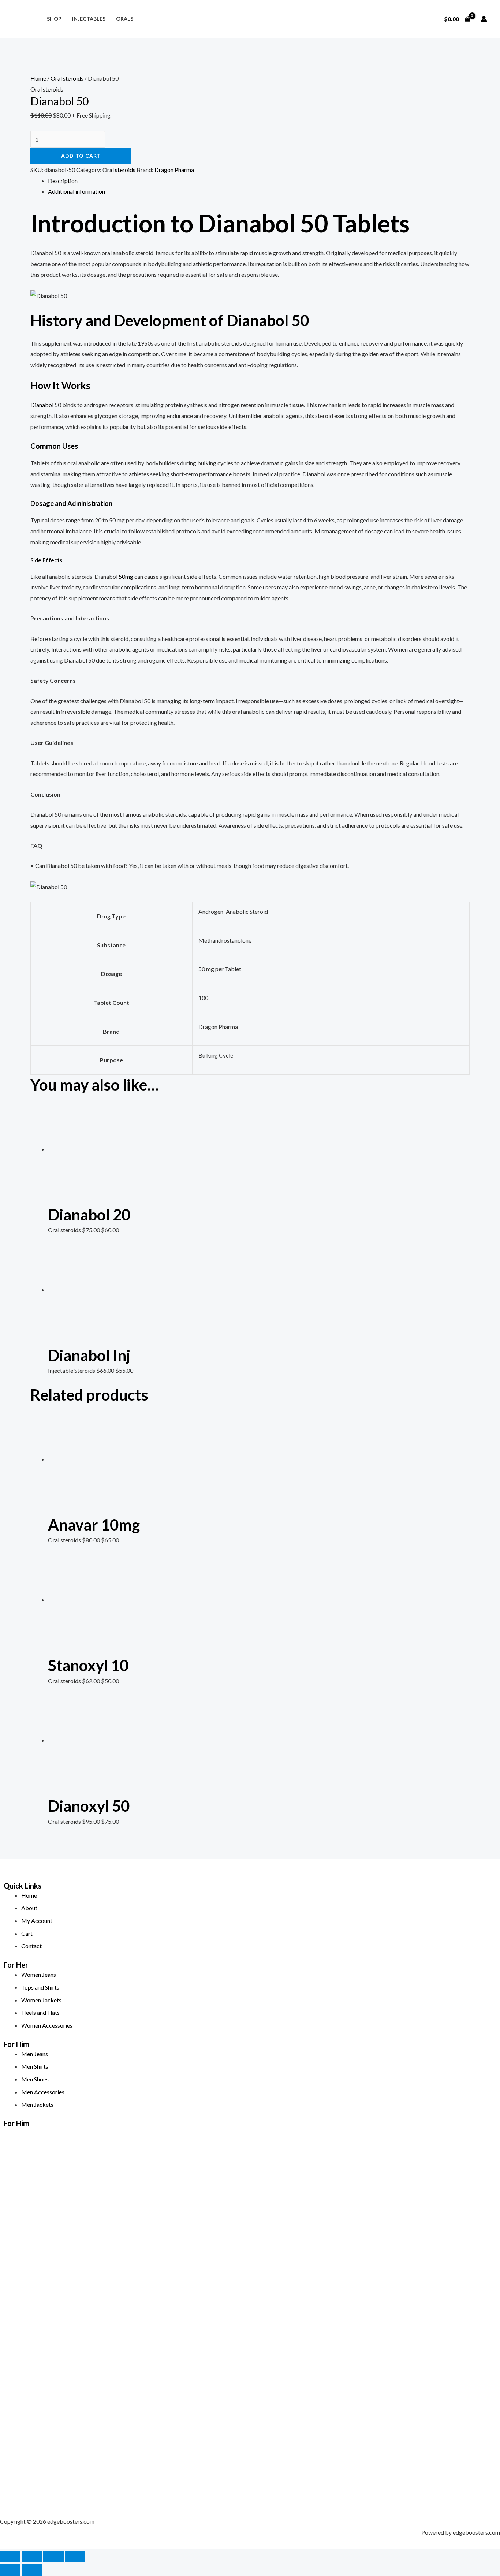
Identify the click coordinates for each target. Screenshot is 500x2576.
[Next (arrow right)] (32, 2570)
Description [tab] (63, 181)
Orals (125, 19)
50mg (126, 576)
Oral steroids (67, 78)
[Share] (53, 2557)
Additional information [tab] (77, 191)
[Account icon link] (484, 19)
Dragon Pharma (174, 170)
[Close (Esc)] (75, 2557)
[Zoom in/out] (10, 2557)
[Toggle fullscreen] (32, 2557)
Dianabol (42, 405)
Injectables (89, 19)
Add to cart (81, 156)
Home (38, 78)
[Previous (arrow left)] (10, 2570)
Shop (54, 19)
